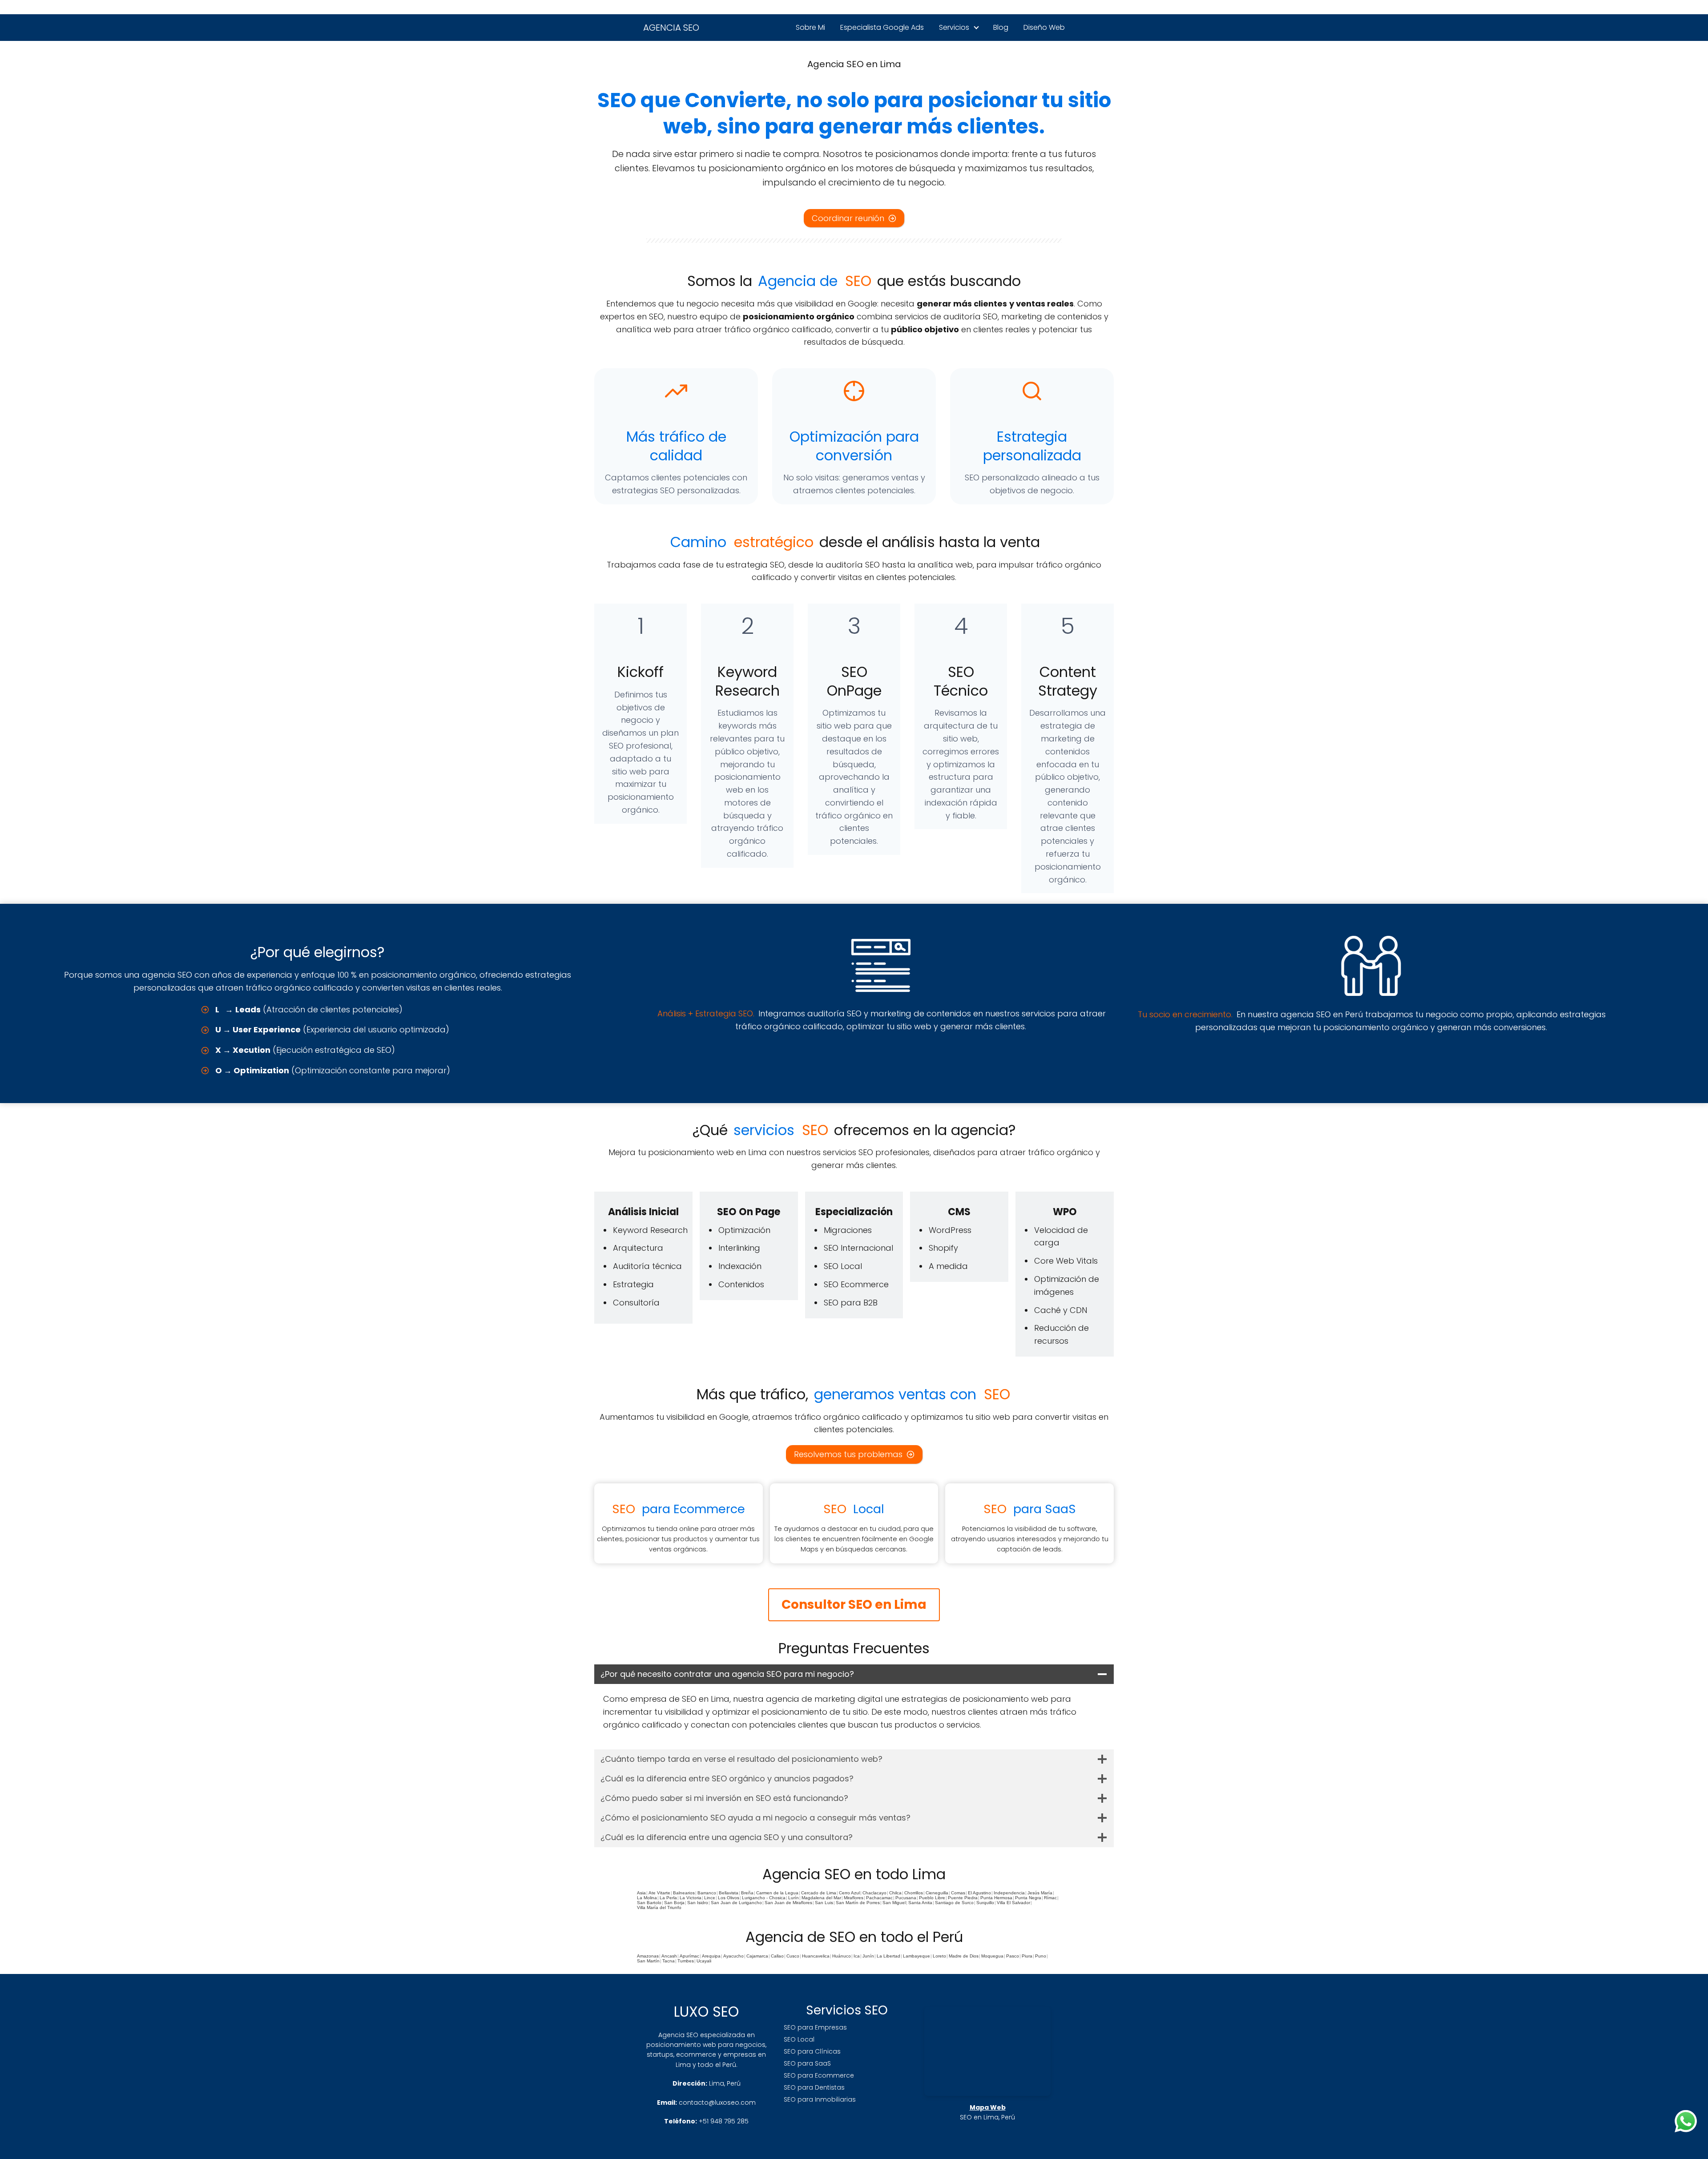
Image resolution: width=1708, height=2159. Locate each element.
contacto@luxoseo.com (717, 2103)
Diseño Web (1044, 27)
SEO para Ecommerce (819, 2075)
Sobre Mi (810, 27)
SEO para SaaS (807, 2063)
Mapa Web (988, 2107)
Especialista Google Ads (882, 27)
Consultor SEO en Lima (854, 1605)
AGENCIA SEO (671, 28)
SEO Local (799, 2039)
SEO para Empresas (815, 2027)
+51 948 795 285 (724, 2121)
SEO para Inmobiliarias (820, 2099)
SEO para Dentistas (814, 2087)
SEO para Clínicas (812, 2051)
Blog (1001, 27)
